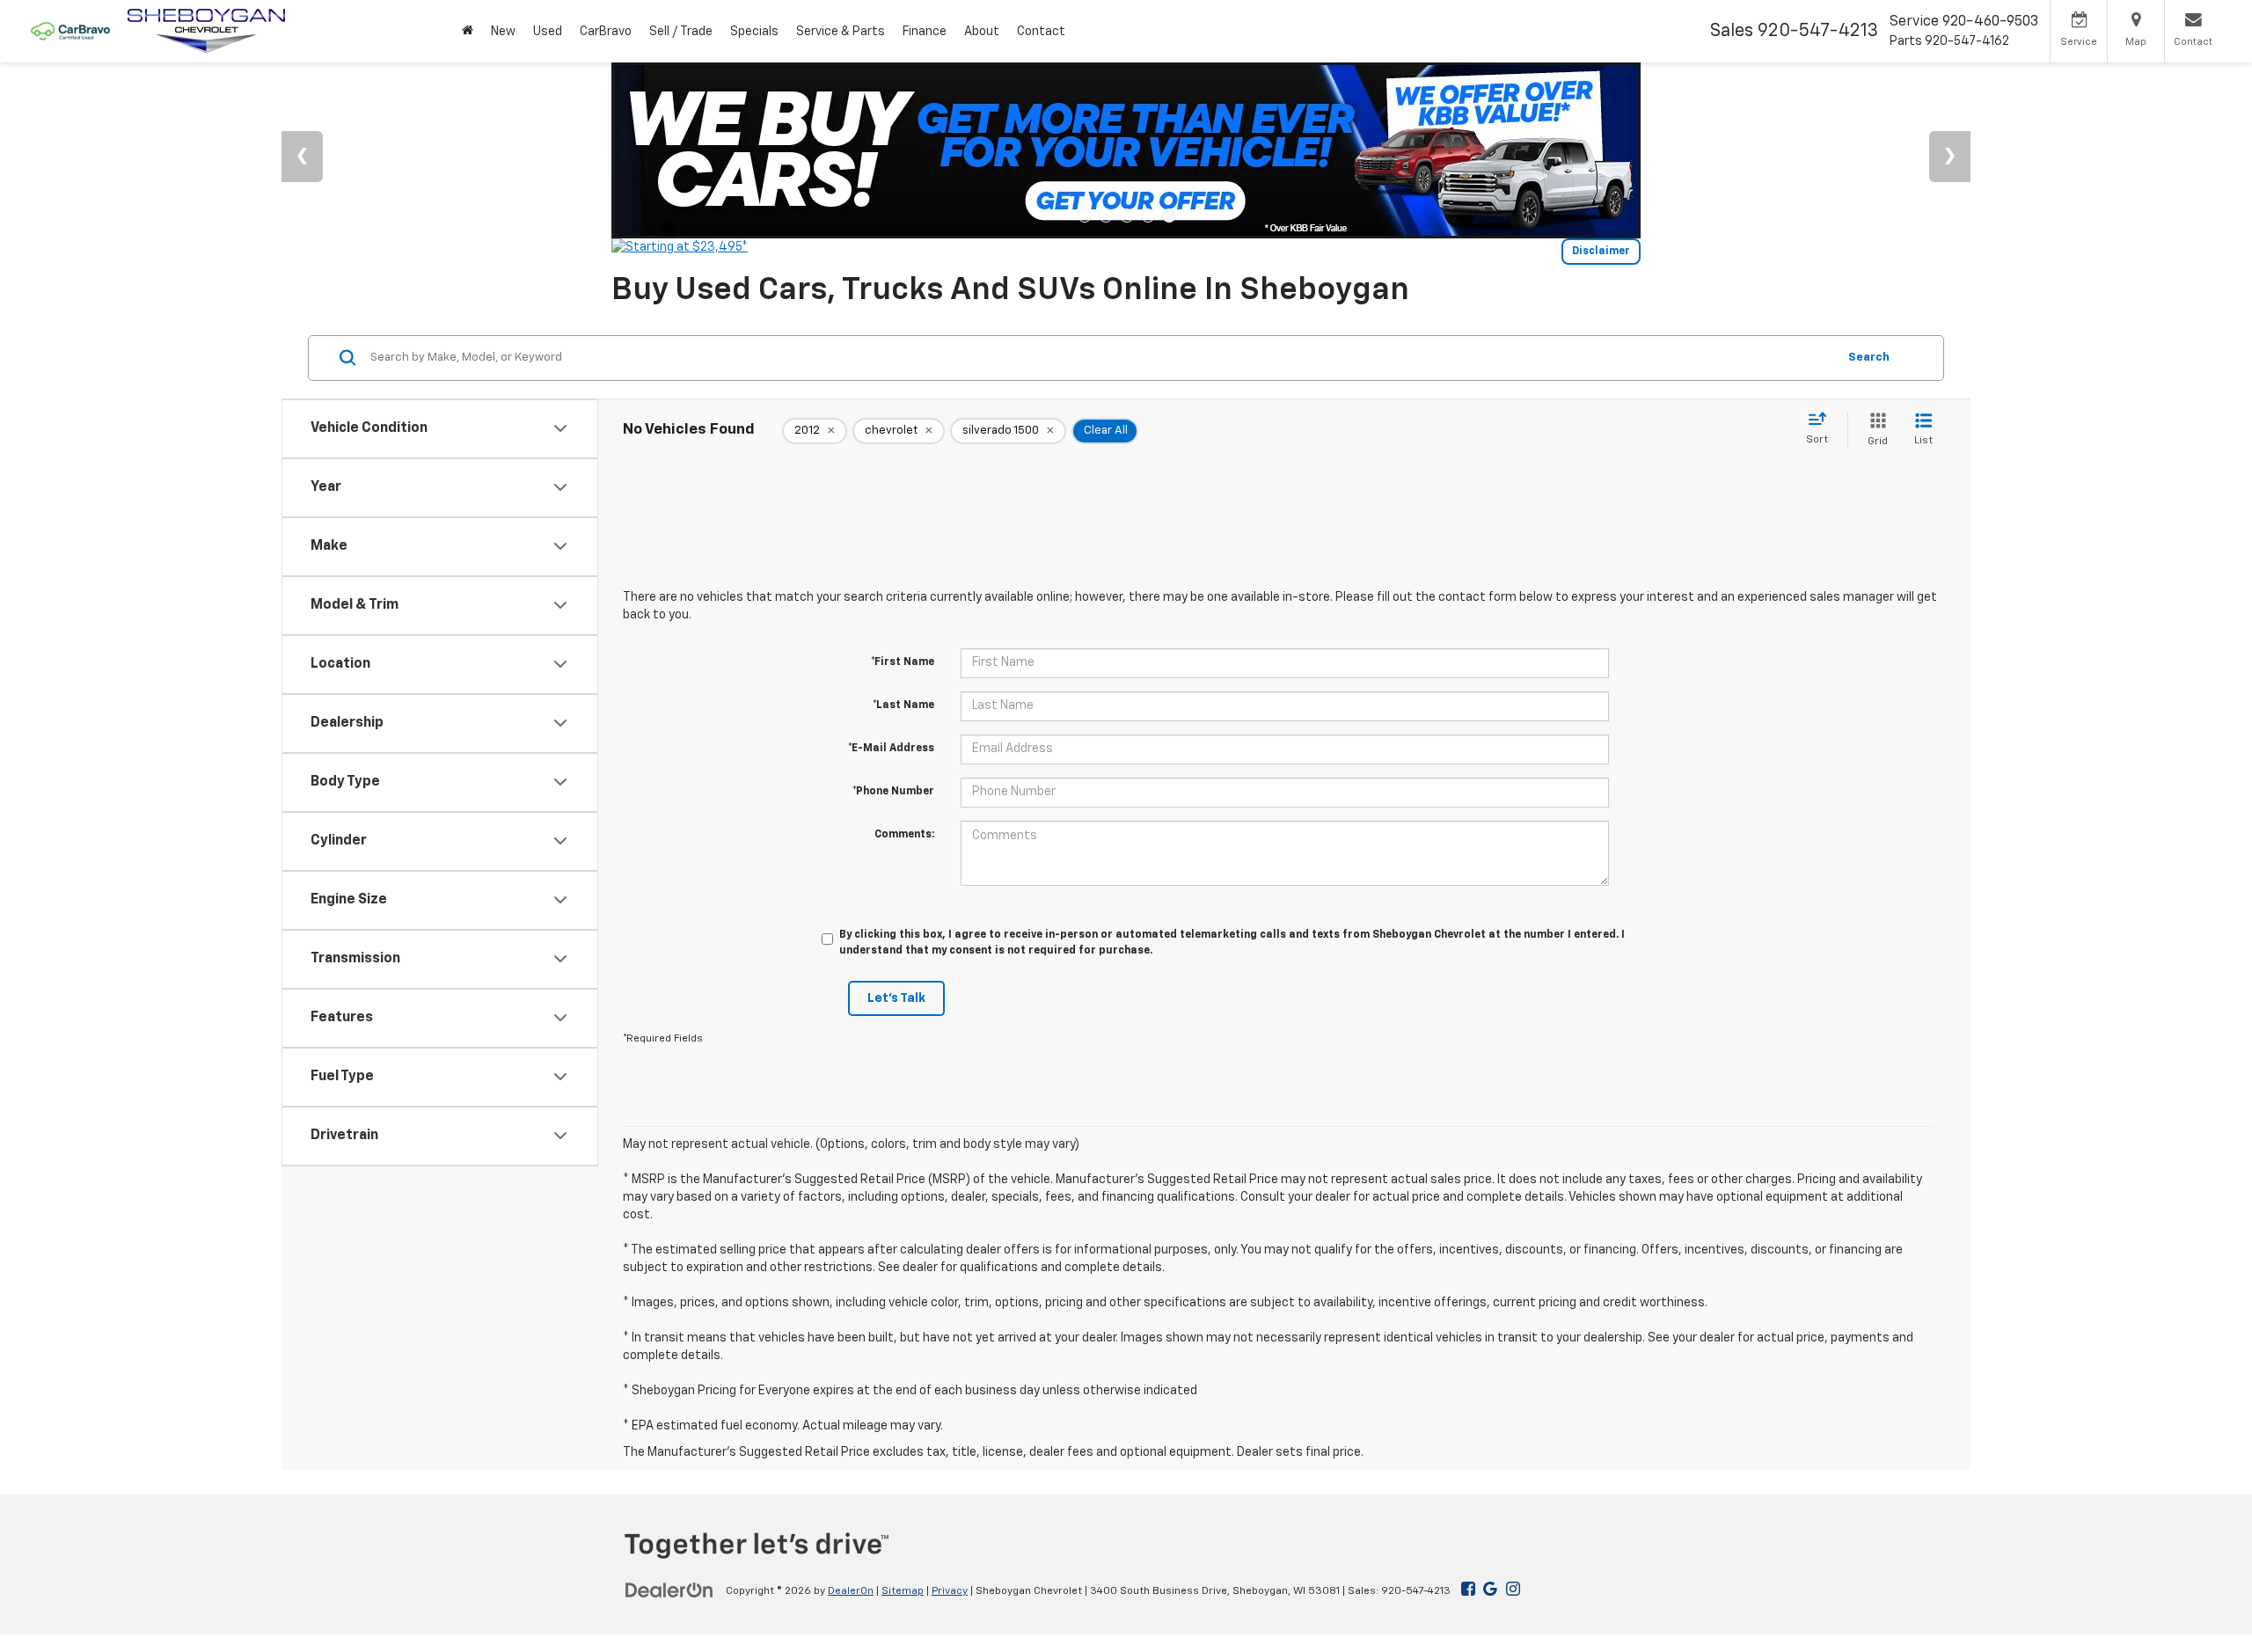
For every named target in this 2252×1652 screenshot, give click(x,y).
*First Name (903, 662)
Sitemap (903, 1591)
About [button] (982, 32)
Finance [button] (925, 32)
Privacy (950, 1591)
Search (1869, 357)
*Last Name (903, 705)
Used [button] (548, 32)
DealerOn (851, 1591)
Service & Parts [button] (841, 32)
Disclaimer (1601, 252)
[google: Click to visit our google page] (1486, 1590)
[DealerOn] (669, 1590)
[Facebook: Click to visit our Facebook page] (1468, 1590)
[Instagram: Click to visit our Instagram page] (1513, 1590)
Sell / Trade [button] (681, 32)
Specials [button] (754, 32)
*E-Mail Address (891, 749)
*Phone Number (893, 792)
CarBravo (606, 32)
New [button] (503, 32)
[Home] (468, 31)
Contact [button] (1041, 32)
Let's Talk (896, 998)
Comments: (904, 835)
